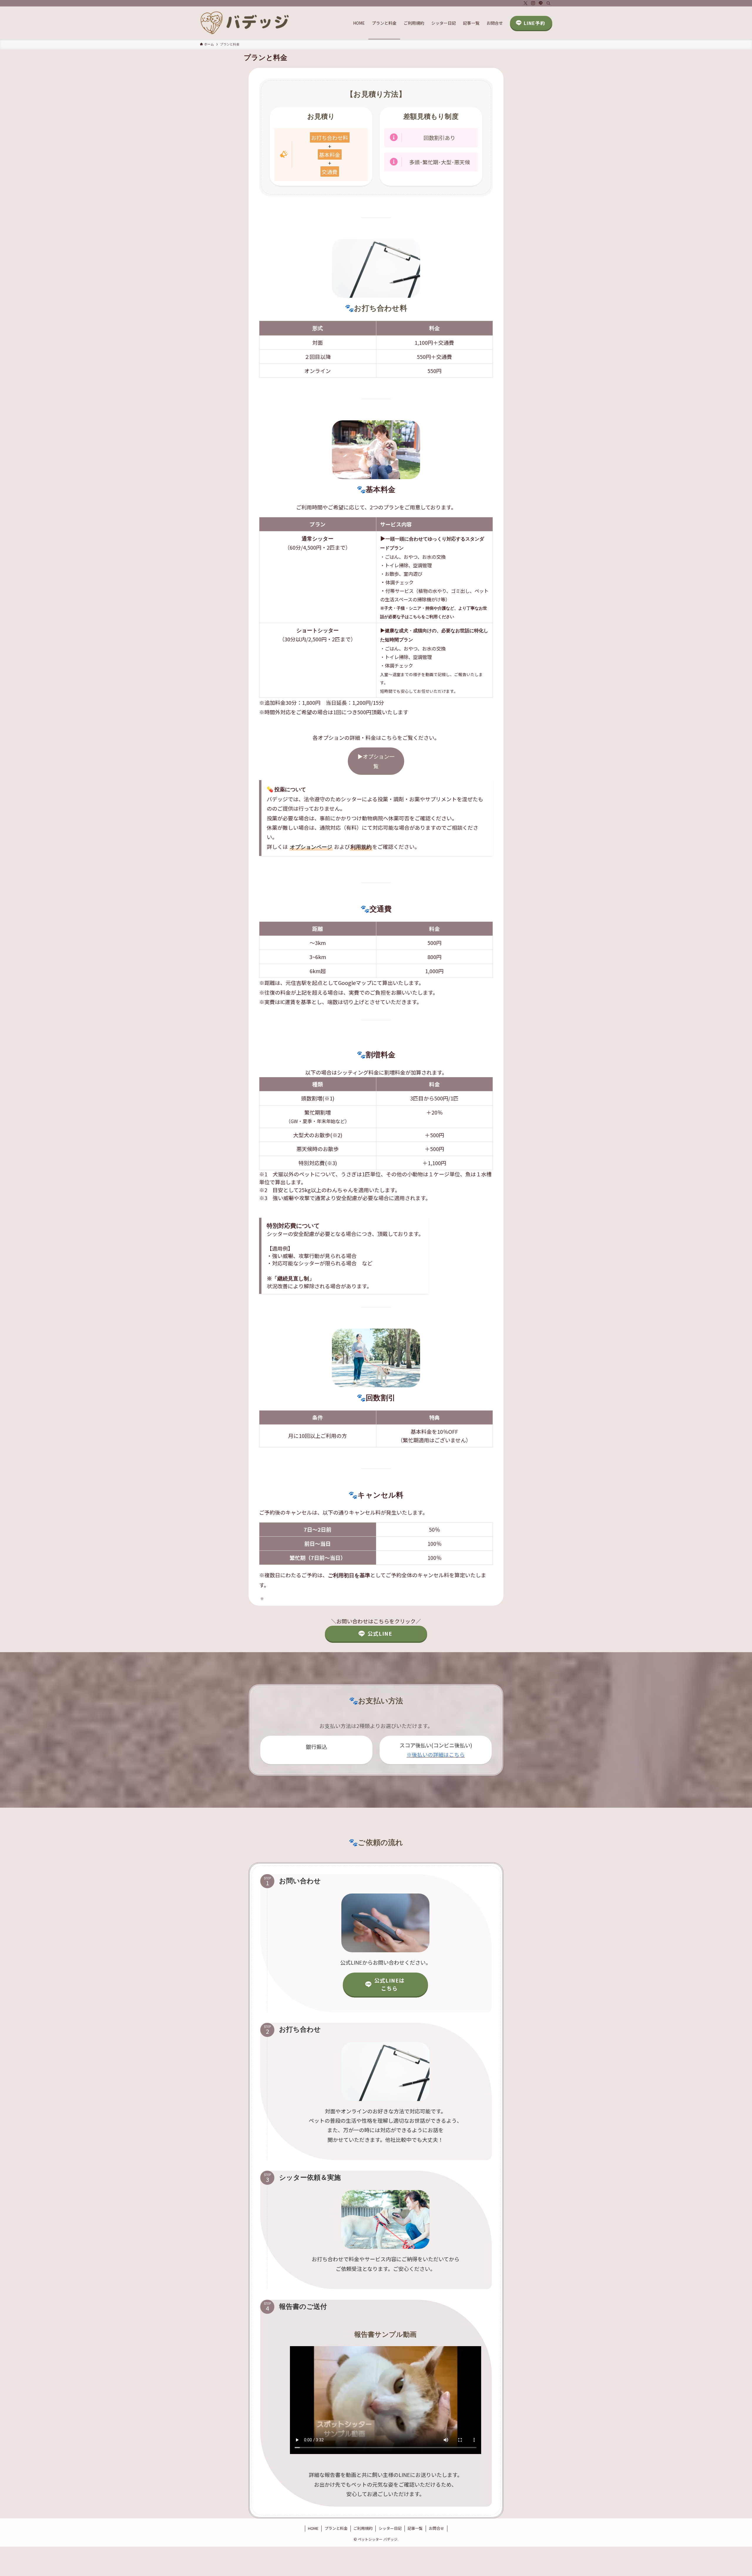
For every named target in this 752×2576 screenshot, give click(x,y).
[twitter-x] (526, 3)
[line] (541, 3)
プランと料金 (336, 2528)
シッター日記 (390, 2528)
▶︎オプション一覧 (376, 761)
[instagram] (533, 3)
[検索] (548, 3)
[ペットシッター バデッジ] (245, 23)
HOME (313, 2528)
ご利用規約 (363, 2528)
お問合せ (437, 2528)
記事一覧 (415, 2528)
